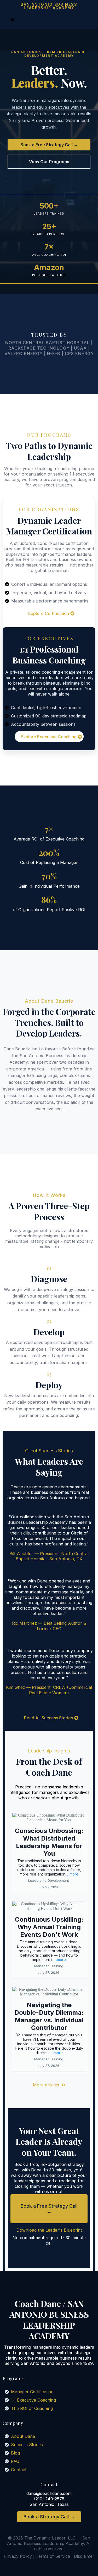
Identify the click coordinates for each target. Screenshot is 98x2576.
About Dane (23, 2436)
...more (73, 1874)
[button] (12, 20)
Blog (15, 2453)
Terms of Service (53, 2556)
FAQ (15, 2461)
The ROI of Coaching (32, 2408)
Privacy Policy (18, 2556)
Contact (19, 2470)
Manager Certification (32, 2392)
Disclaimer (84, 2556)
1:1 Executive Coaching (33, 2400)
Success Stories (27, 2445)
